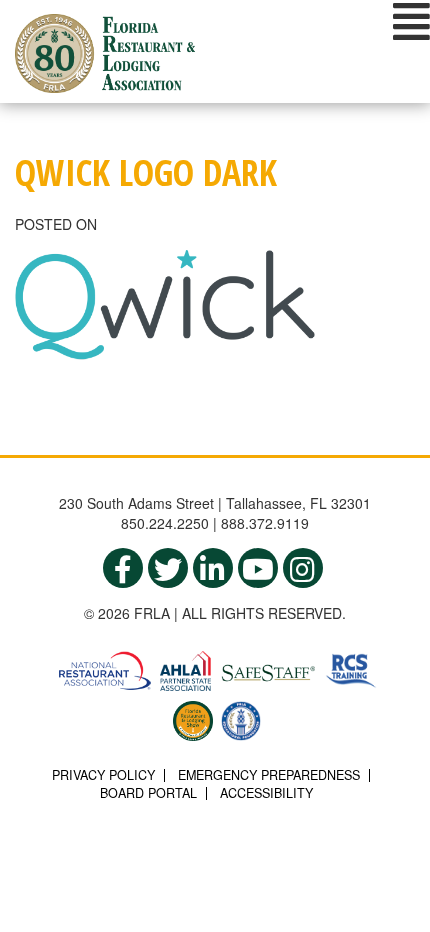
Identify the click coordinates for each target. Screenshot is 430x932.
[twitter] (168, 568)
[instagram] (303, 568)
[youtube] (258, 568)
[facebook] (123, 568)
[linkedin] (213, 568)
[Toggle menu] (411, 21)
